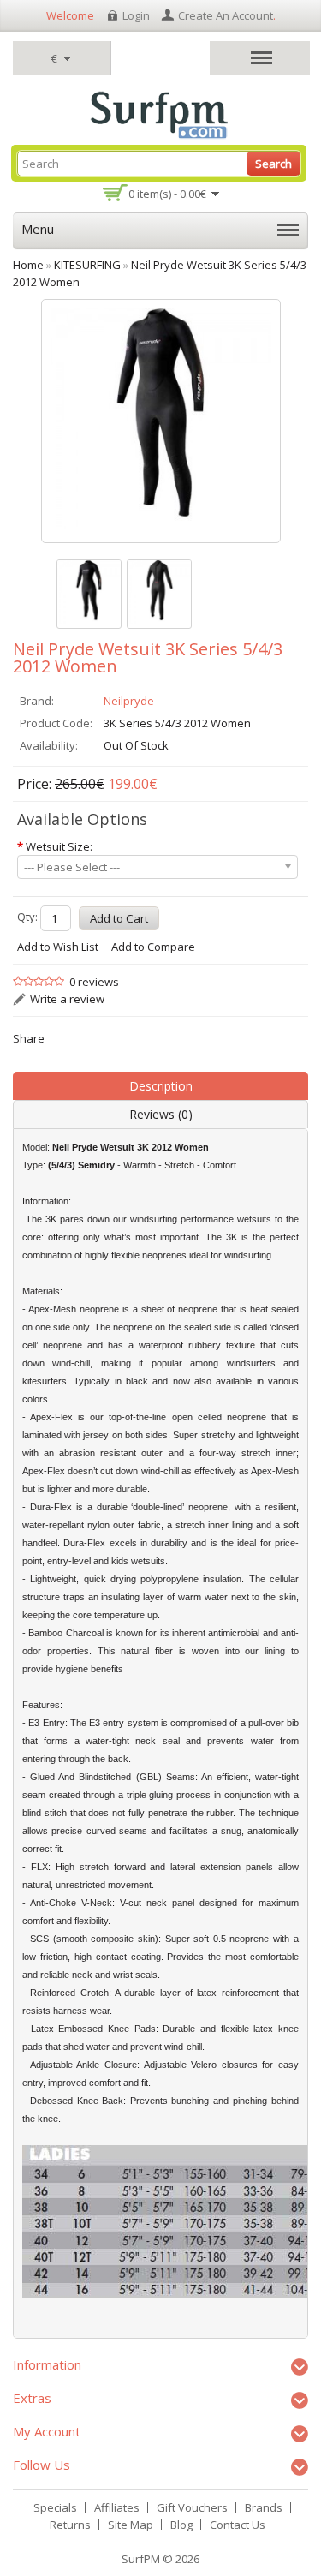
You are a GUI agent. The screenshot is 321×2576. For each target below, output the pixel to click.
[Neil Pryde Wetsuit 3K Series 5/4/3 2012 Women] (89, 594)
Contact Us (238, 2525)
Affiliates (117, 2507)
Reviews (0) (161, 1114)
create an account (226, 15)
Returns (70, 2525)
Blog (181, 2525)
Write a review (67, 999)
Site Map (131, 2525)
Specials (55, 2507)
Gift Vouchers (192, 2507)
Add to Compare (153, 947)
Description (161, 1086)
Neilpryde (129, 701)
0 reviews (94, 982)
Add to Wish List (58, 947)
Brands (264, 2507)
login (136, 15)
